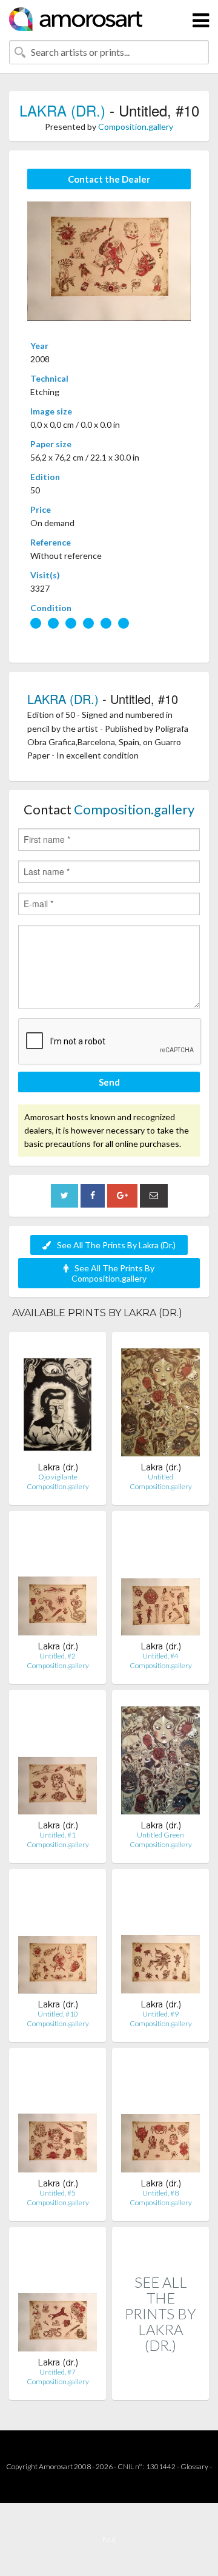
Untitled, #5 (58, 2193)
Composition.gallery (136, 127)
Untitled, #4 (160, 1656)
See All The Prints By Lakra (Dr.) (116, 1245)
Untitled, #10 (58, 2014)
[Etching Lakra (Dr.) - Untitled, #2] (58, 1580)
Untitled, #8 (160, 2193)
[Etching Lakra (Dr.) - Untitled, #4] (160, 1580)
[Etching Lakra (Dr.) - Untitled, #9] (160, 1939)
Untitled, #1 (58, 1835)
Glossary (194, 2466)
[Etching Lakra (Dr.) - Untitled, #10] (58, 1939)
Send (109, 1082)
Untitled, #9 (160, 2014)
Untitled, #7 (58, 2372)
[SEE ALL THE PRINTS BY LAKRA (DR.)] (160, 2387)
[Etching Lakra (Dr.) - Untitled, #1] (58, 1760)
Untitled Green (160, 1835)
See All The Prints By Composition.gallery (113, 1273)
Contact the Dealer (109, 179)
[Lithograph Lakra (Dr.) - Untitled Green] (160, 1760)
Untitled (160, 1477)
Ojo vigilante (58, 1477)
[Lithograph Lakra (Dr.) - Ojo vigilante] (58, 1401)
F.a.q (109, 2539)
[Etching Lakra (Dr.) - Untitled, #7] (58, 2297)
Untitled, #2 (58, 1656)
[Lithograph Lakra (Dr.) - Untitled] (160, 1401)
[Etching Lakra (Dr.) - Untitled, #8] (160, 2118)
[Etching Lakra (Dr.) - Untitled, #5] (58, 2118)
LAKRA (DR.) (62, 110)
